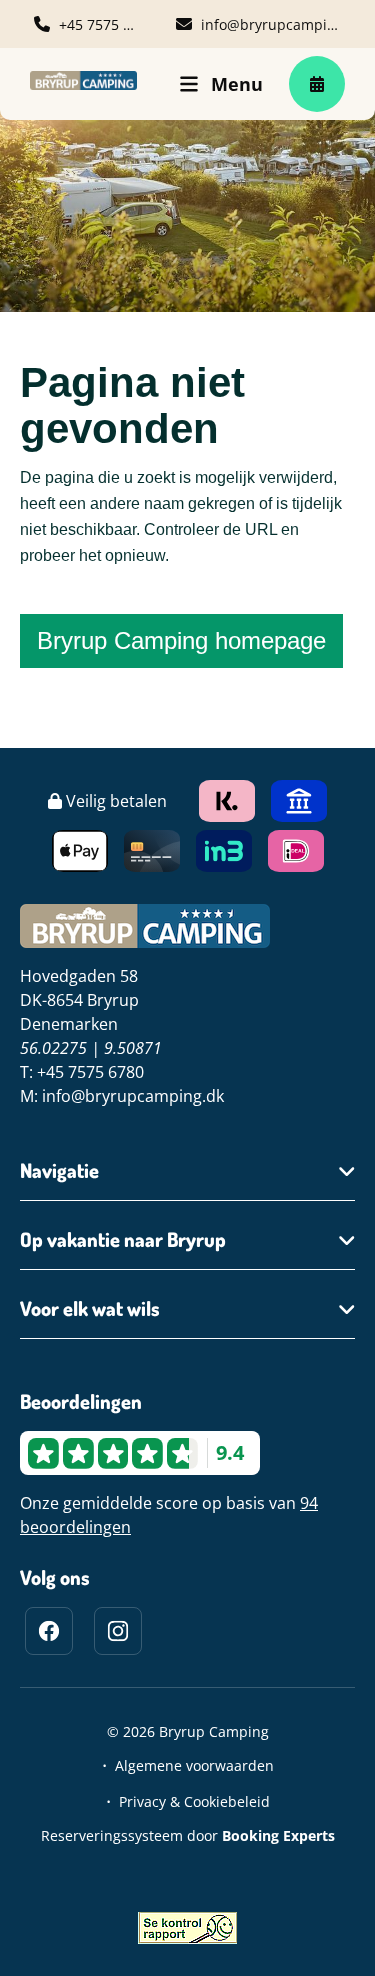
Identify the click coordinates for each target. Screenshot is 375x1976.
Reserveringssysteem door (188, 1835)
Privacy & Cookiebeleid (194, 1801)
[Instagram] (118, 1631)
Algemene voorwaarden (194, 1765)
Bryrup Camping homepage (181, 640)
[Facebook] (49, 1631)
